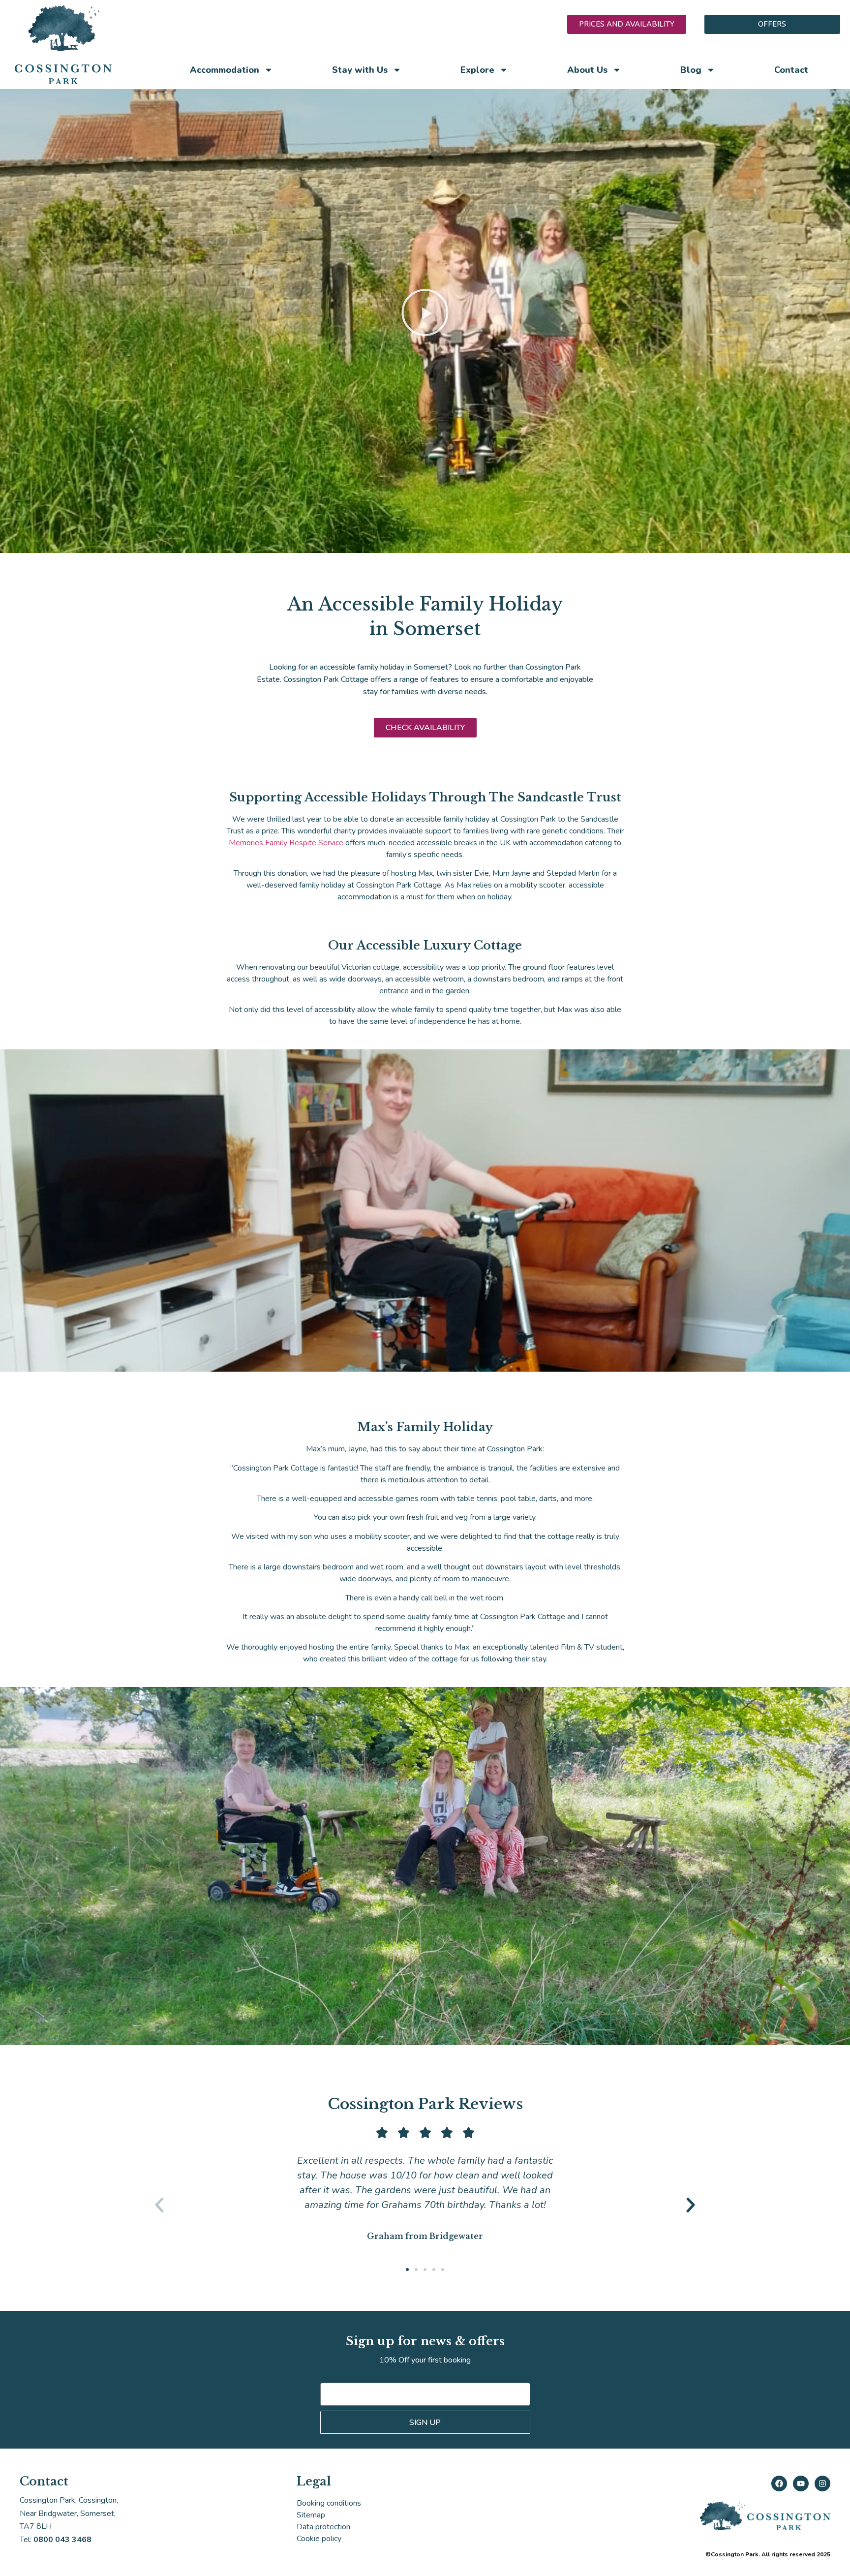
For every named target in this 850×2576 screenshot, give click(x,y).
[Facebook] (779, 2484)
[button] (425, 314)
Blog (691, 70)
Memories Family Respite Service (286, 843)
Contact (791, 70)
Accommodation (225, 70)
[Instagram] (822, 2484)
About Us (587, 70)
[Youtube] (801, 2484)
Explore (477, 70)
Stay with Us (360, 70)
